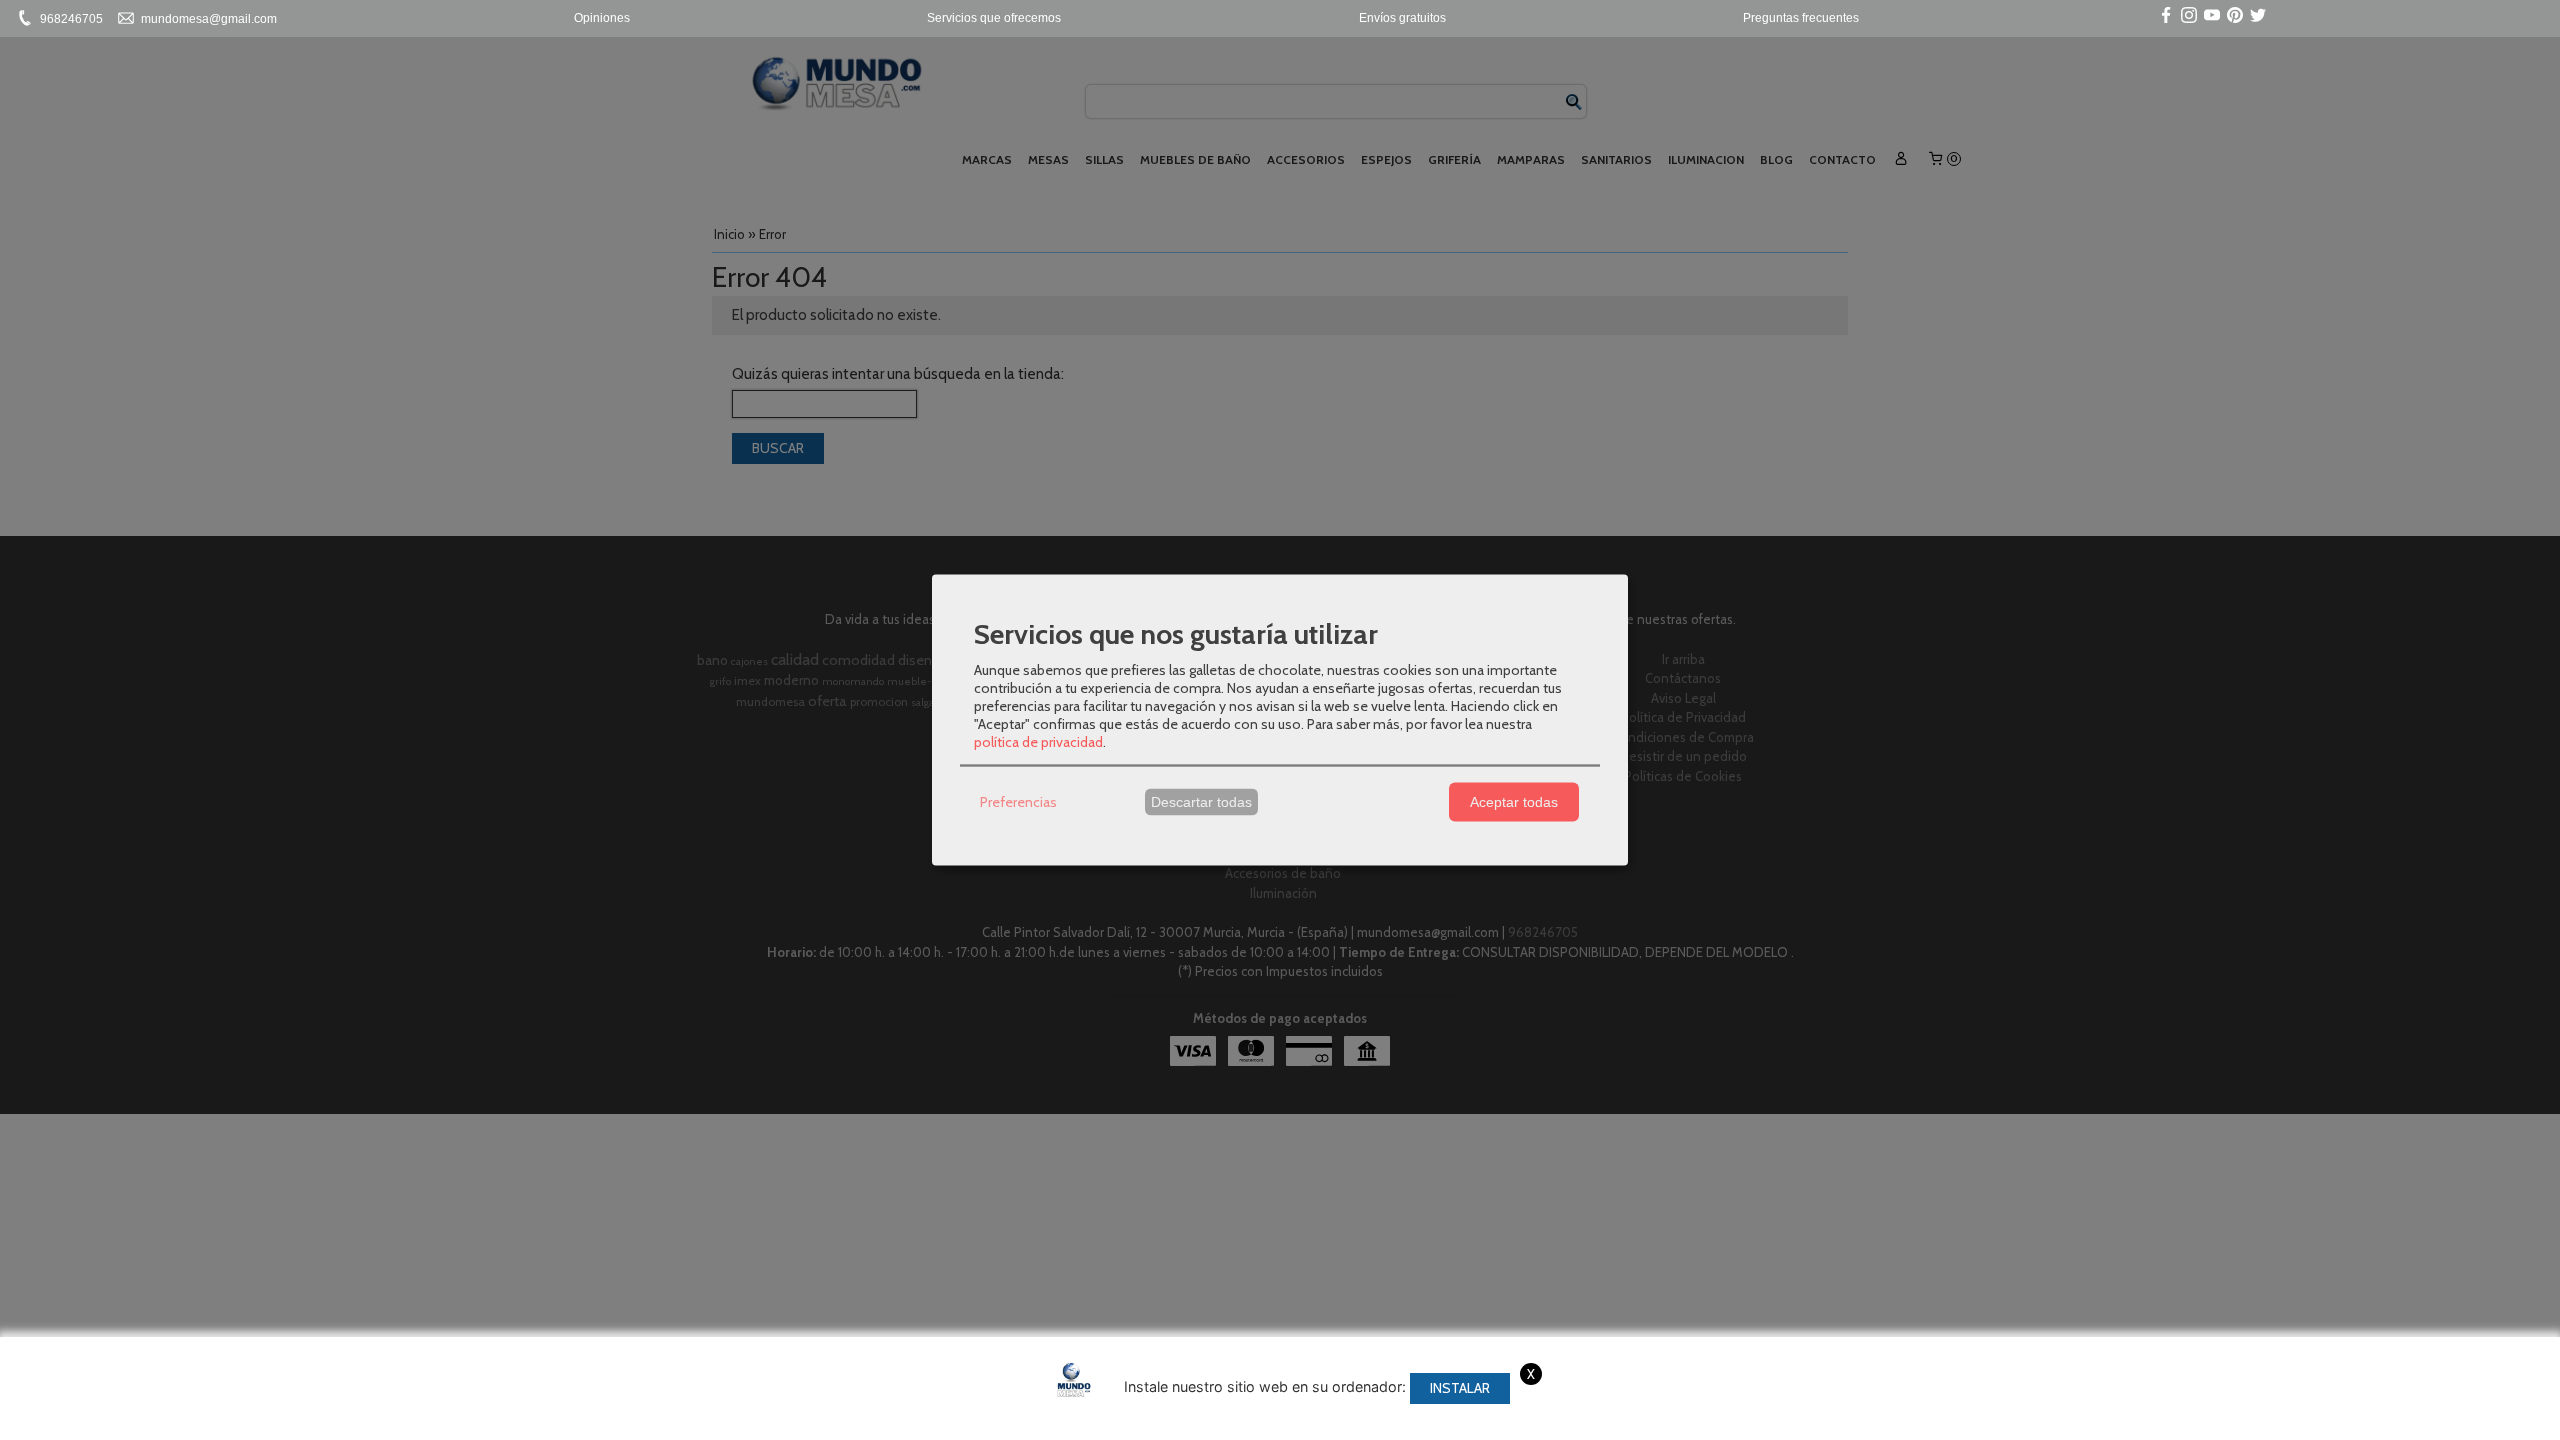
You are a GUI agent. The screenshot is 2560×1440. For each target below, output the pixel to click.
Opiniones (602, 18)
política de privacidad (1038, 741)
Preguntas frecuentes (1801, 18)
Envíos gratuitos (1402, 18)
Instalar (1460, 1388)
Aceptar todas (1514, 802)
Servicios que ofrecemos (994, 18)
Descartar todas (1201, 802)
